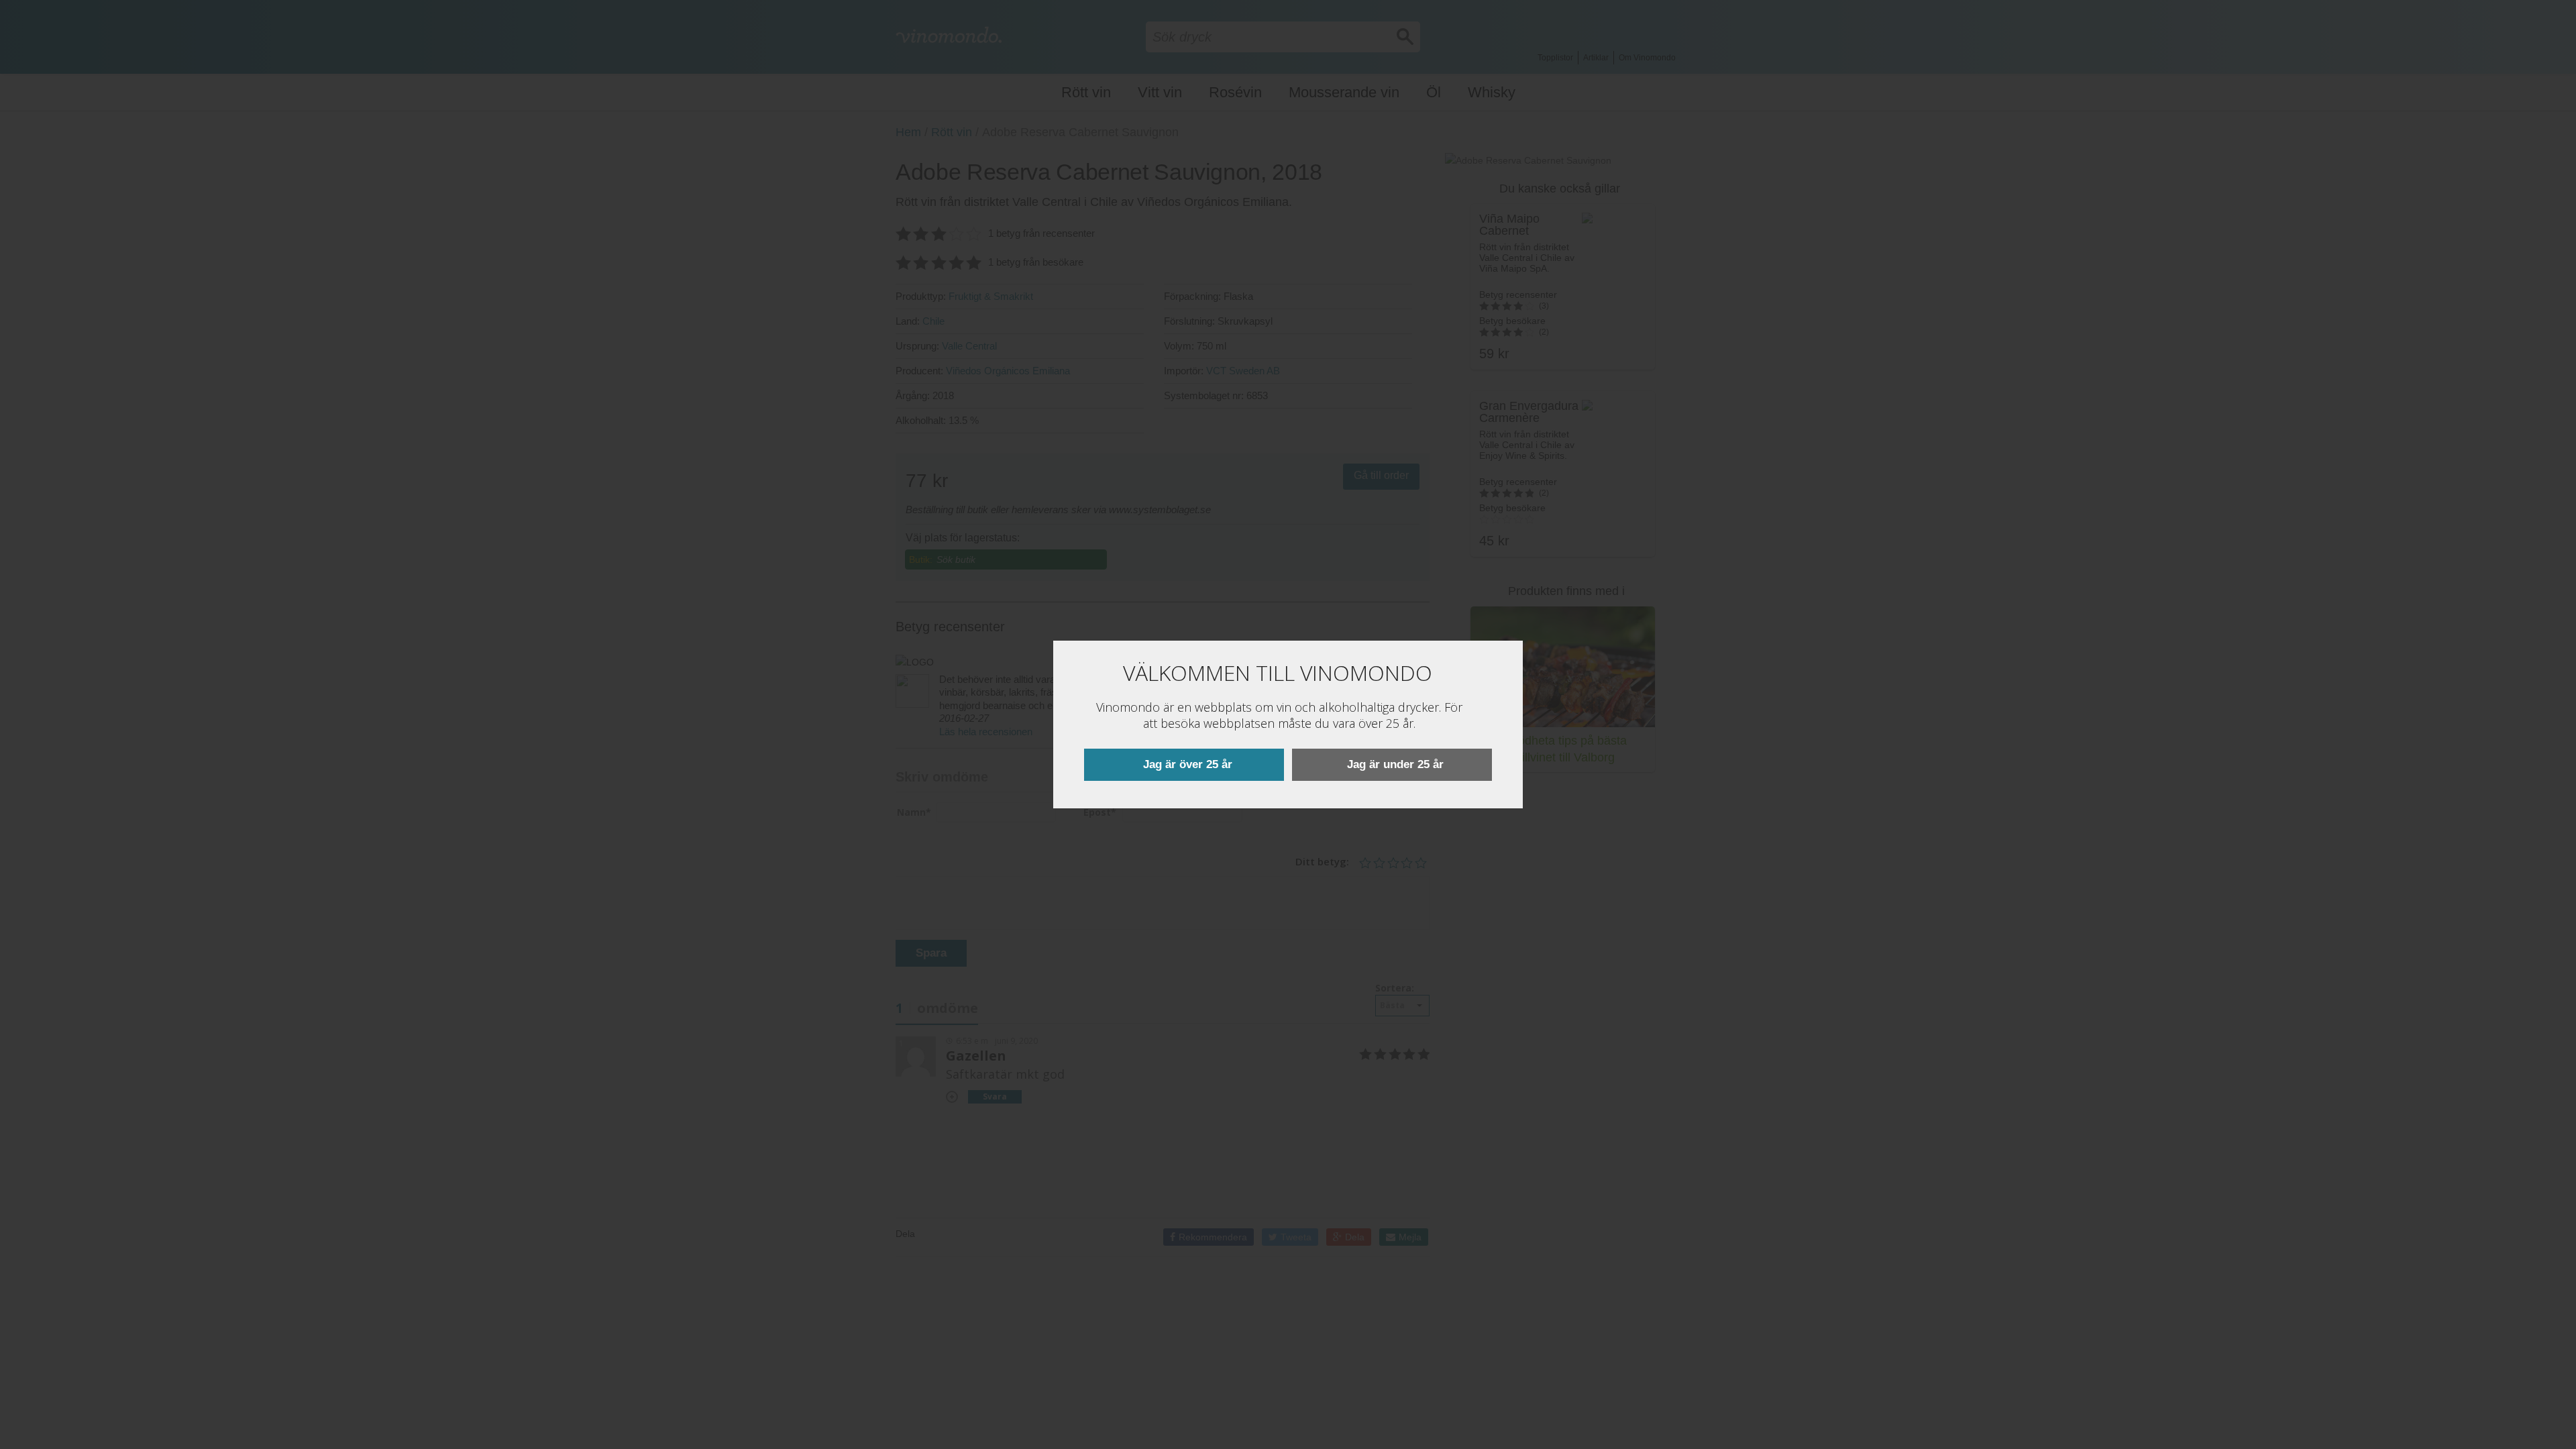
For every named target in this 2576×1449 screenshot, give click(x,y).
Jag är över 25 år (1188, 764)
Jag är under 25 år (1395, 764)
